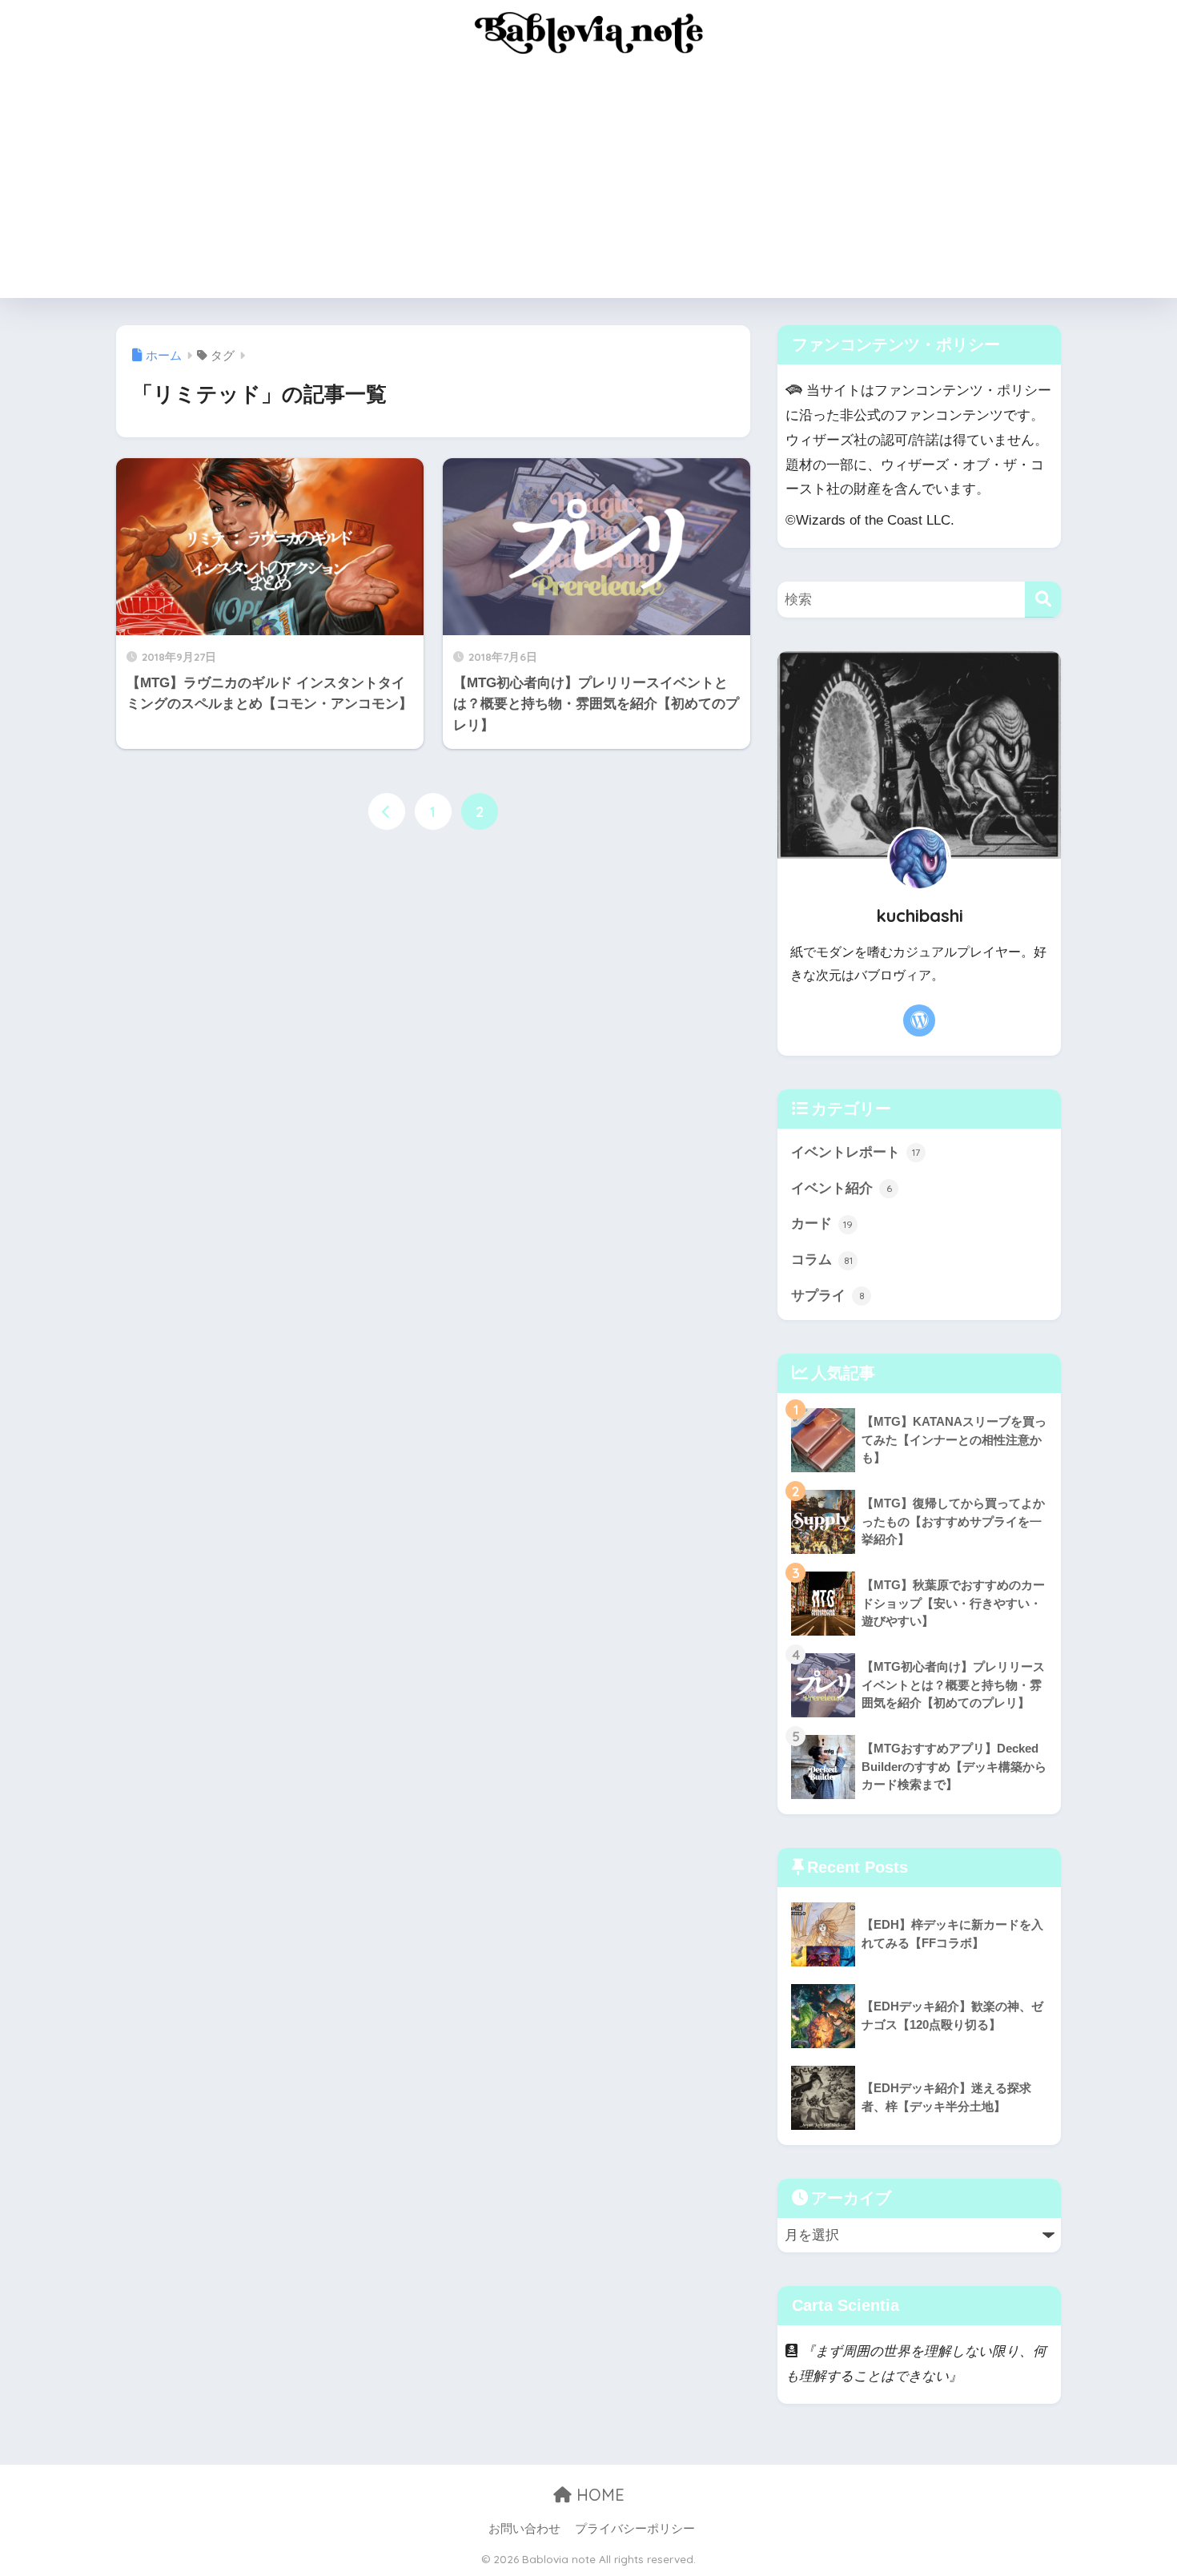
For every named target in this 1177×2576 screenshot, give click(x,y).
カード (822, 1224)
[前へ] (387, 811)
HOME (598, 2495)
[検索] (1043, 600)
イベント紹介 (842, 1188)
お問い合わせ (524, 2529)
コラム (822, 1260)
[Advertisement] (588, 186)
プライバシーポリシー (635, 2529)
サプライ (828, 1296)
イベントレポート (856, 1152)
